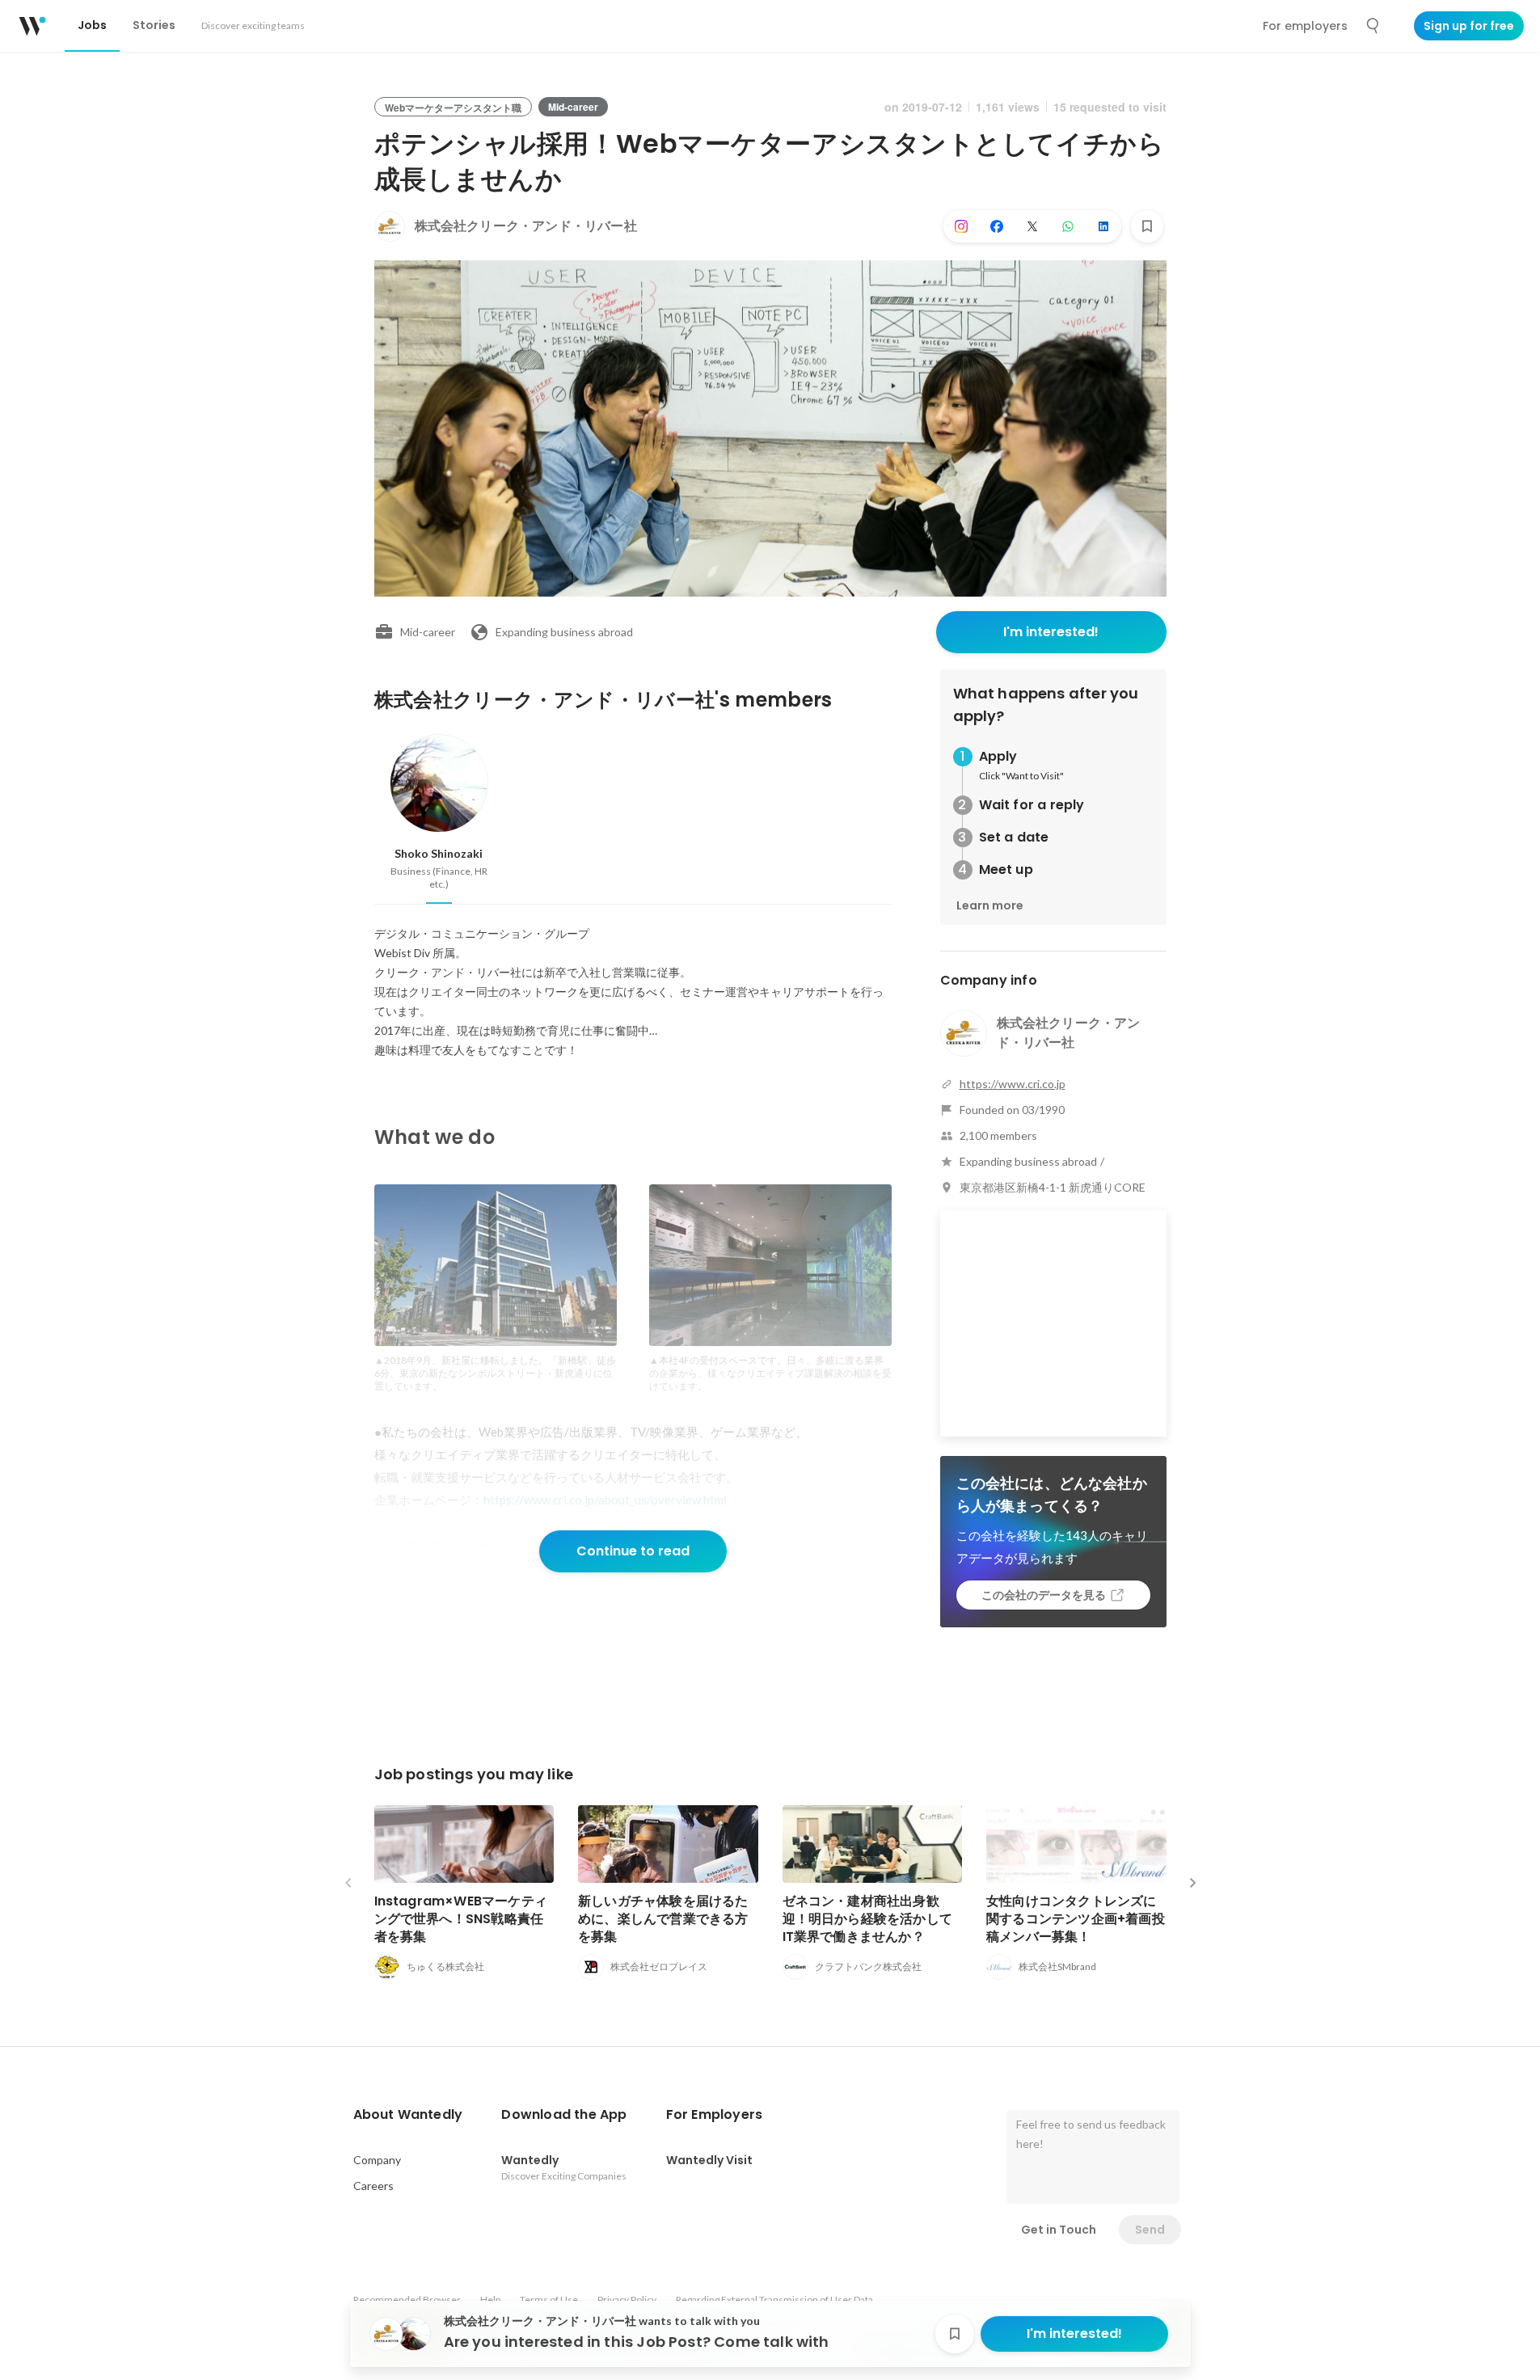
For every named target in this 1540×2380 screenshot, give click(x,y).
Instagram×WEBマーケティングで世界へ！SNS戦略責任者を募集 (461, 1919)
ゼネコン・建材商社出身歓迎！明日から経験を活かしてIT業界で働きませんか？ (868, 1919)
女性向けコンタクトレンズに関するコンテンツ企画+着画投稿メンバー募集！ (1076, 1919)
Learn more (990, 905)
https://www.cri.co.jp (1013, 1084)
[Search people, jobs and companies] (1373, 26)
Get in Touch (1059, 2230)
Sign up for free (1469, 26)
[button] (408, 2115)
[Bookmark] (1147, 226)
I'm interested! (1051, 632)
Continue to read (633, 1551)
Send (1150, 2230)
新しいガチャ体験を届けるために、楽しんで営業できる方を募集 (663, 1919)
